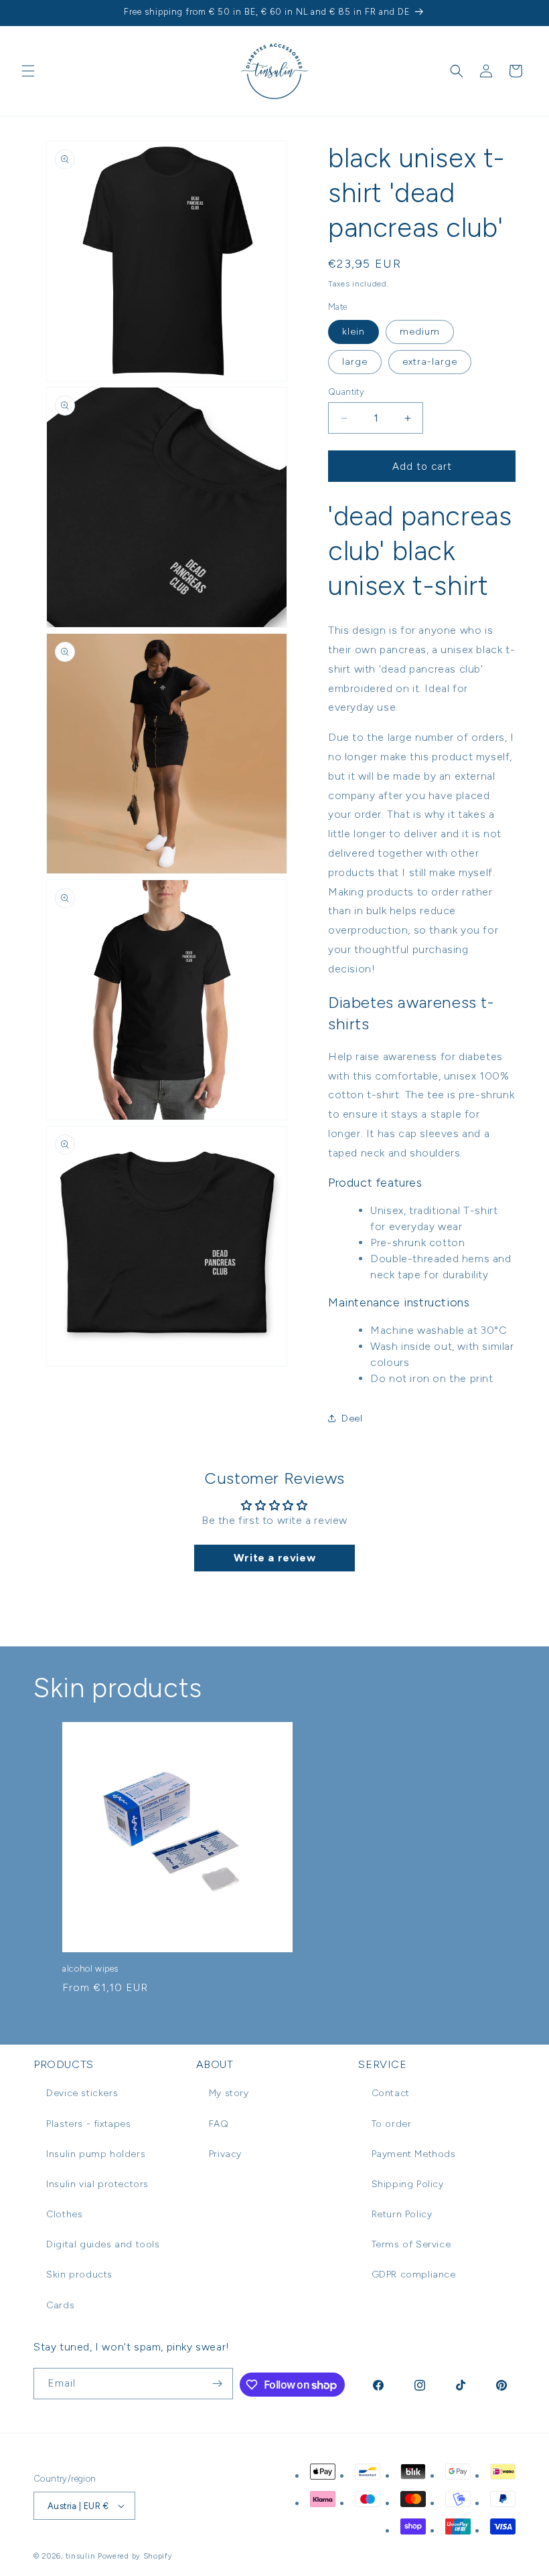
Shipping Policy (408, 2184)
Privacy (225, 2154)
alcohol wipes (90, 1969)
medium (420, 332)
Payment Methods (414, 2154)
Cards (60, 2305)
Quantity (346, 392)
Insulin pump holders (96, 2154)
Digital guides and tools (103, 2244)
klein (354, 332)
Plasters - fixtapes (88, 2124)
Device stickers (82, 2093)
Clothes (64, 2214)
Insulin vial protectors (97, 2184)
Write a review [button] (274, 1558)
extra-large (430, 362)
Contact (391, 2093)
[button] (28, 71)
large (355, 362)
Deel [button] (352, 1419)
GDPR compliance (414, 2274)
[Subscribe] (218, 2384)
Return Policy (402, 2214)
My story (229, 2093)
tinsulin (81, 2556)
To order (392, 2124)
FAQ (219, 2124)
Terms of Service (411, 2244)
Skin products (79, 2274)
